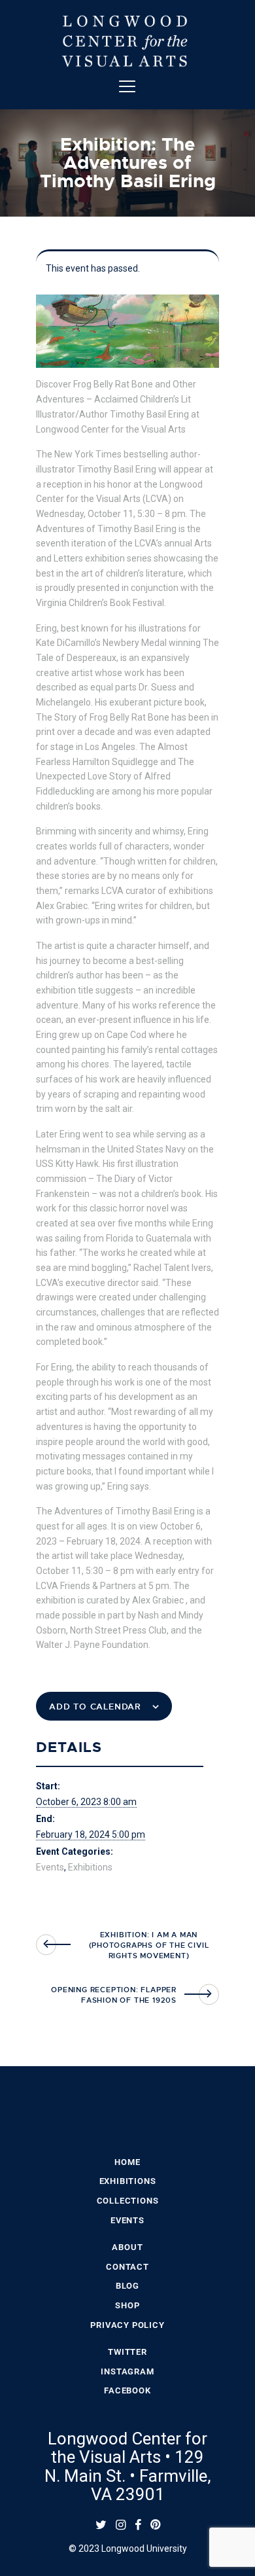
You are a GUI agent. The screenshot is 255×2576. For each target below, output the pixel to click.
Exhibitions (90, 1867)
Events (50, 1867)
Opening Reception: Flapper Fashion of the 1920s (114, 1995)
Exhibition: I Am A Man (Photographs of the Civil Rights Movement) (149, 1945)
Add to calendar (95, 1707)
